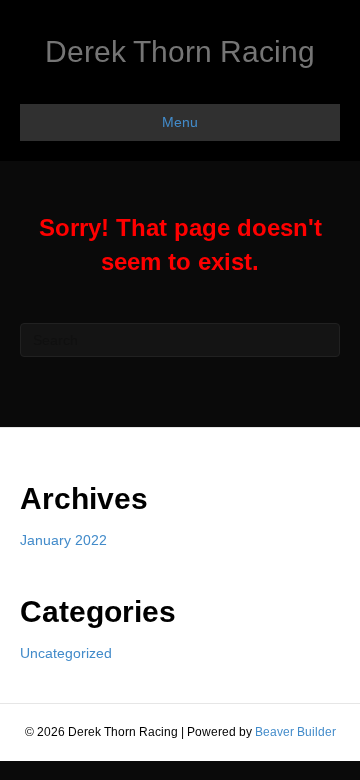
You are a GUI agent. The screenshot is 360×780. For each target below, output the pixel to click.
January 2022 (63, 540)
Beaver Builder (295, 732)
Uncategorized (66, 653)
